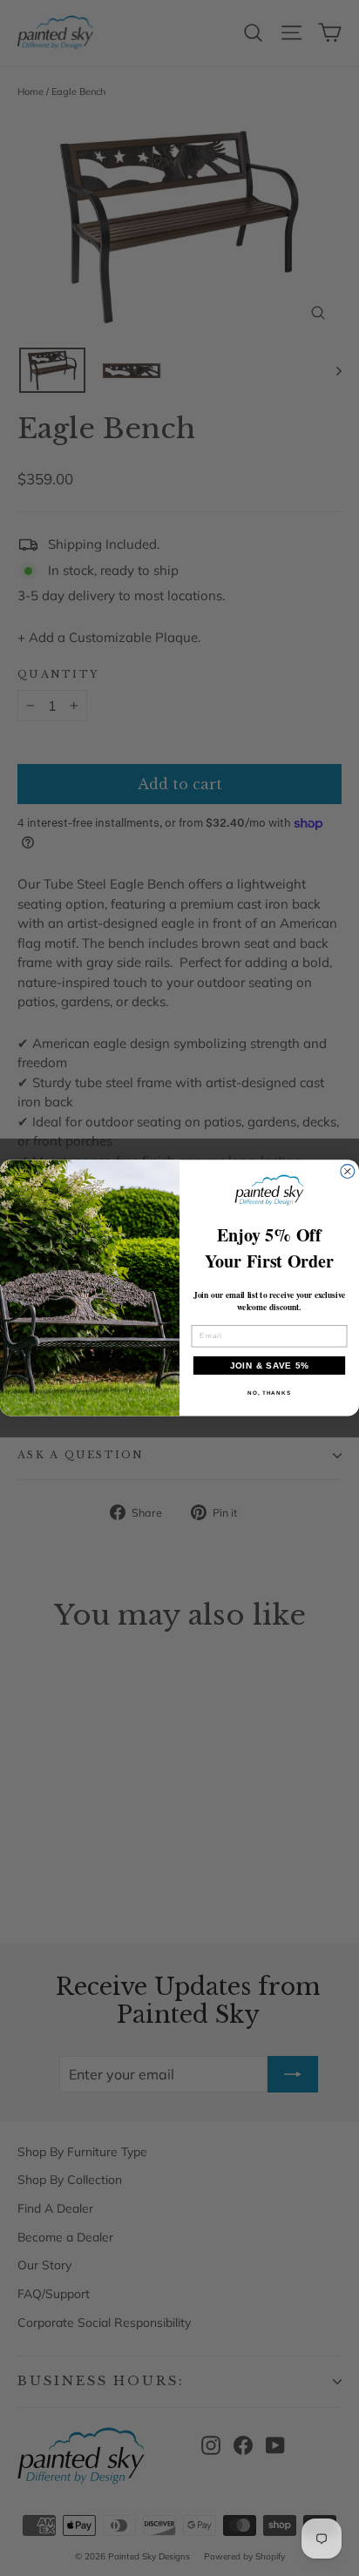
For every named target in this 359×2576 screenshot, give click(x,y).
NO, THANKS (269, 1393)
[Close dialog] (348, 1172)
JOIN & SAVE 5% (270, 1366)
